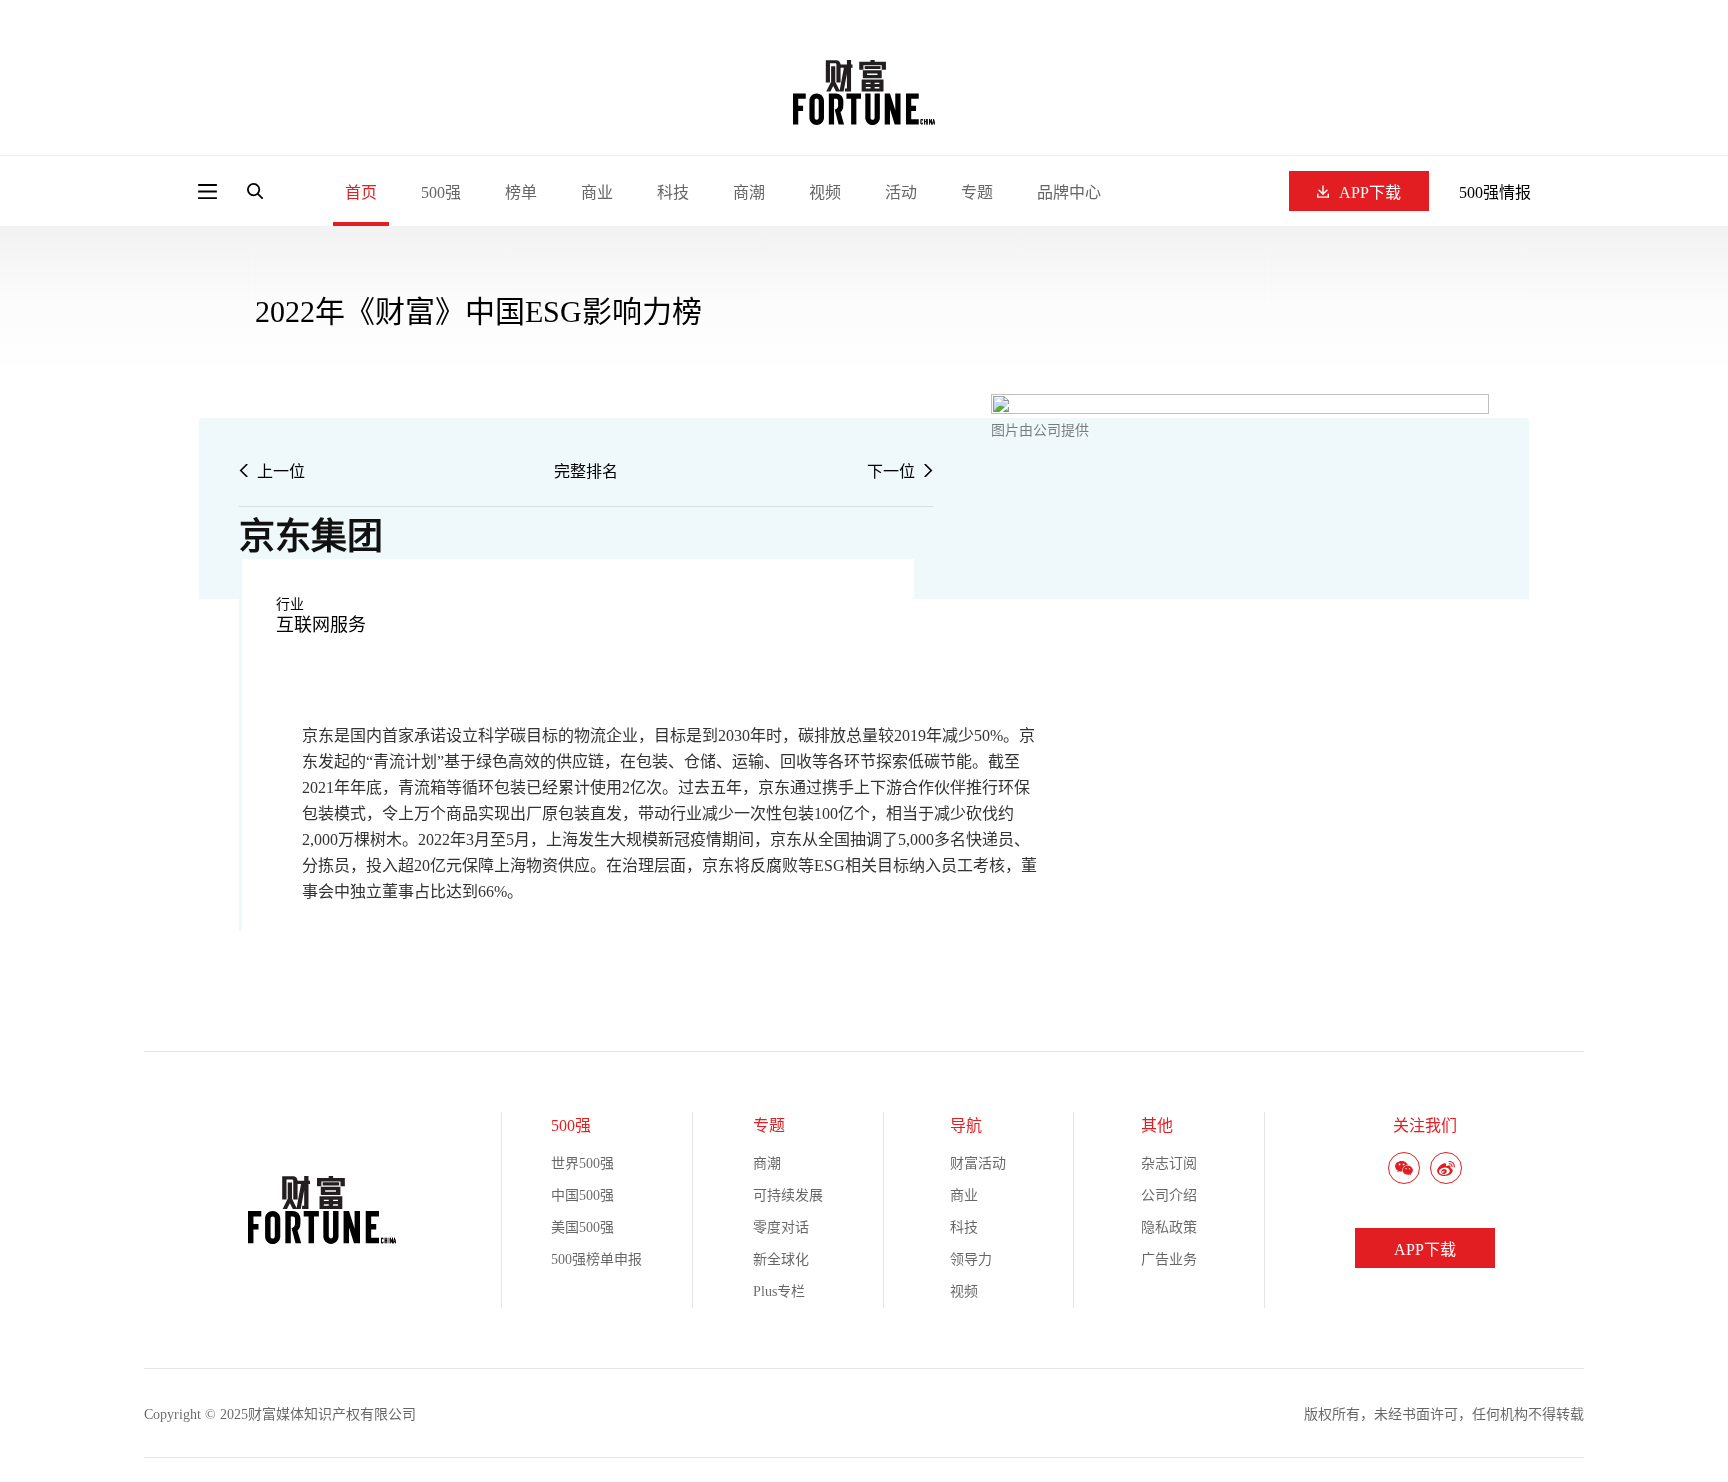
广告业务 (1169, 1259)
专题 (977, 192)
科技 (673, 192)
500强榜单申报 (596, 1259)
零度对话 (781, 1227)
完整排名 (586, 471)
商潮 (749, 192)
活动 (901, 192)
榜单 (521, 192)
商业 (597, 192)
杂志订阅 (1169, 1163)
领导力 (971, 1259)
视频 (825, 192)
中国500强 (582, 1195)
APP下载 (1370, 192)
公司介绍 (1169, 1195)
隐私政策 (1169, 1227)
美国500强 (582, 1227)
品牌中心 (1069, 192)
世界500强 (582, 1163)
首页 (361, 192)
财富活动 (978, 1163)
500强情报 (1495, 192)
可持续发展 (788, 1195)
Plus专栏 (779, 1291)
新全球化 (781, 1259)
